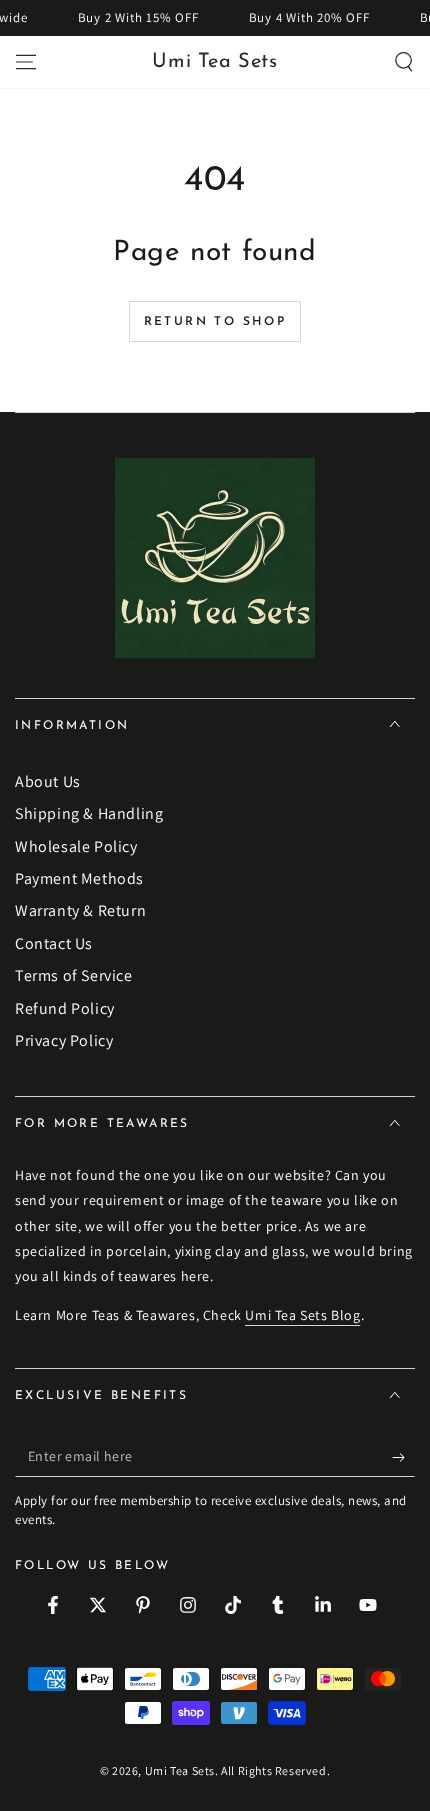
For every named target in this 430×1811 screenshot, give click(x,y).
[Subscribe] (403, 1457)
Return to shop (215, 322)
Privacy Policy (64, 1040)
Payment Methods (79, 878)
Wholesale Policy (76, 846)
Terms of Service (74, 975)
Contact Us (54, 943)
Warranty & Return (80, 910)
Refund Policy (65, 1008)
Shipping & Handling (89, 813)
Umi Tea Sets (180, 1770)
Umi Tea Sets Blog (302, 1315)
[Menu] (26, 62)
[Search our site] (404, 62)
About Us (48, 781)
